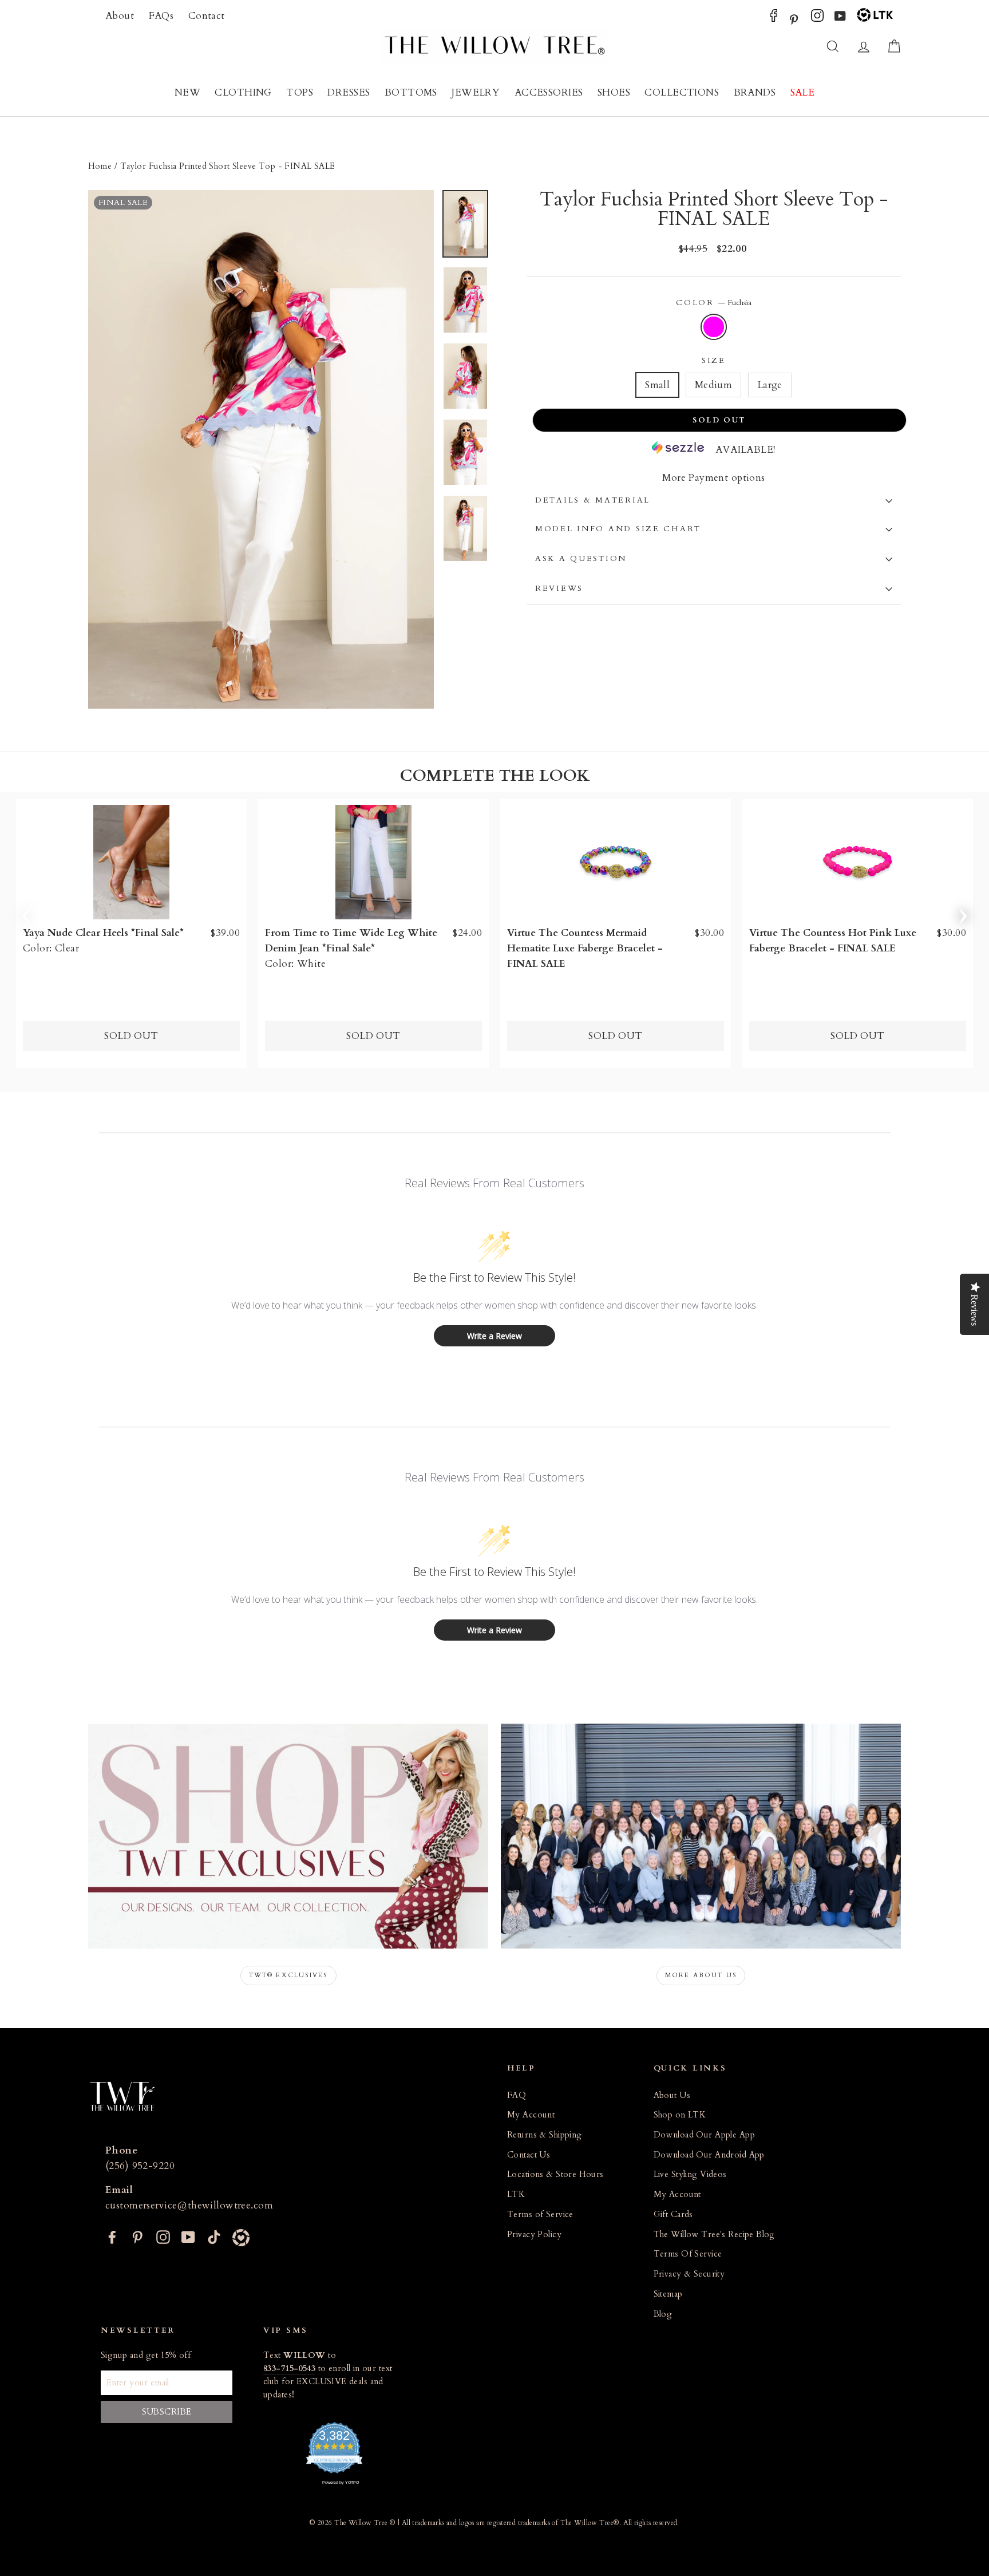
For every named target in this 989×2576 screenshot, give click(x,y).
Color (713, 303)
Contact (207, 16)
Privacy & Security (689, 2274)
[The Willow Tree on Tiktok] (214, 2236)
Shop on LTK (680, 2115)
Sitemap (668, 2294)
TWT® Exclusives (288, 1975)
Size (714, 361)
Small (657, 385)
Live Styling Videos (690, 2174)
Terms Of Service (688, 2254)
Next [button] (963, 912)
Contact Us (529, 2155)
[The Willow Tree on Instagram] (817, 19)
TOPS (300, 92)
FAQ (517, 2095)
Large (770, 385)
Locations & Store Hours (555, 2174)
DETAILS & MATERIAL (593, 500)
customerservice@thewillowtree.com (189, 2205)
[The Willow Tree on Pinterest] (794, 19)
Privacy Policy (534, 2235)
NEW (187, 92)
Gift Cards (673, 2215)
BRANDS (755, 92)
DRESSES (349, 92)
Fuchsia (714, 327)
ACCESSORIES (549, 92)
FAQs (161, 16)
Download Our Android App (709, 2155)
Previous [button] (26, 912)
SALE (803, 92)
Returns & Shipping (545, 2135)
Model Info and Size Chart (618, 529)
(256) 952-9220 (140, 2166)
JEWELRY (476, 92)
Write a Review (494, 1336)
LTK (516, 2194)
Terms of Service (540, 2215)
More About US (701, 1975)
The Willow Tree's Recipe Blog (714, 2235)
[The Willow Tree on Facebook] (774, 19)
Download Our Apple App (704, 2135)
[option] (261, 449)
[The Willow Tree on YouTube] (840, 19)
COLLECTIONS (682, 92)
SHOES (614, 92)
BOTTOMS (411, 92)
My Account (531, 2115)
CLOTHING (243, 92)
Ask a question (581, 559)
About (120, 16)
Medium (714, 385)
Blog (663, 2314)
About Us (672, 2095)
